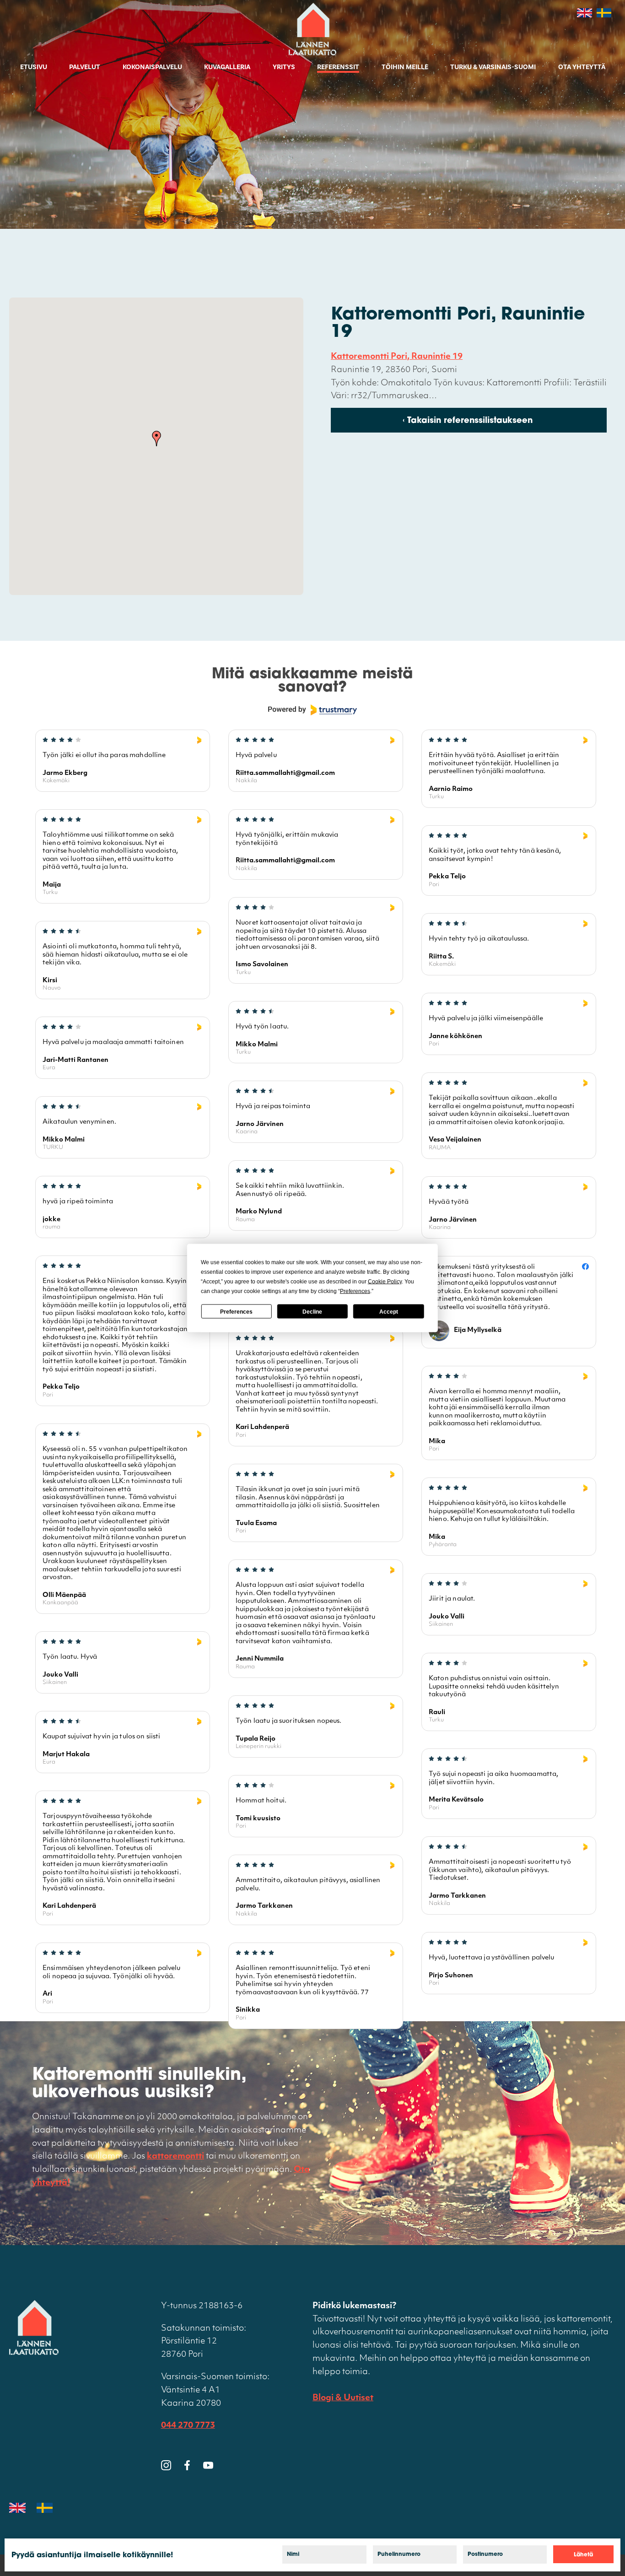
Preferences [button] (355, 1291)
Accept (389, 1311)
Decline (312, 1311)
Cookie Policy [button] (385, 1282)
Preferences (236, 1311)
